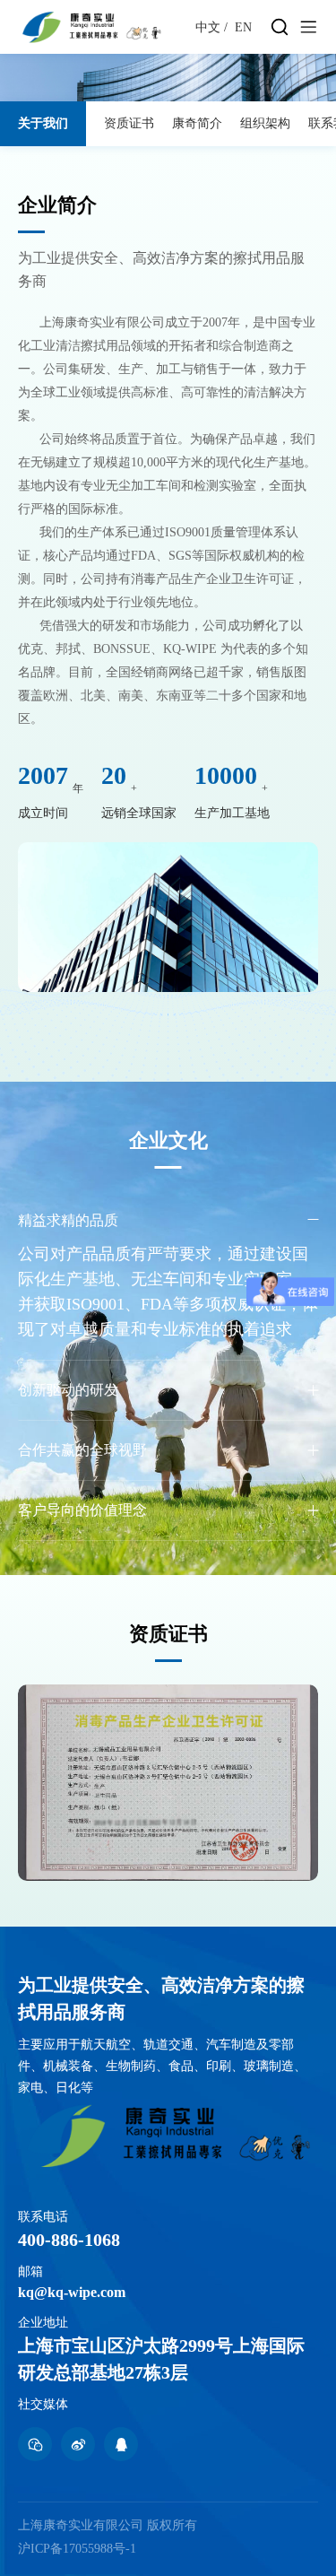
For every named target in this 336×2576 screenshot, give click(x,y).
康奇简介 (197, 123)
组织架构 (265, 123)
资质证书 (129, 123)
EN (243, 27)
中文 (208, 27)
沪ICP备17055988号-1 (77, 2549)
